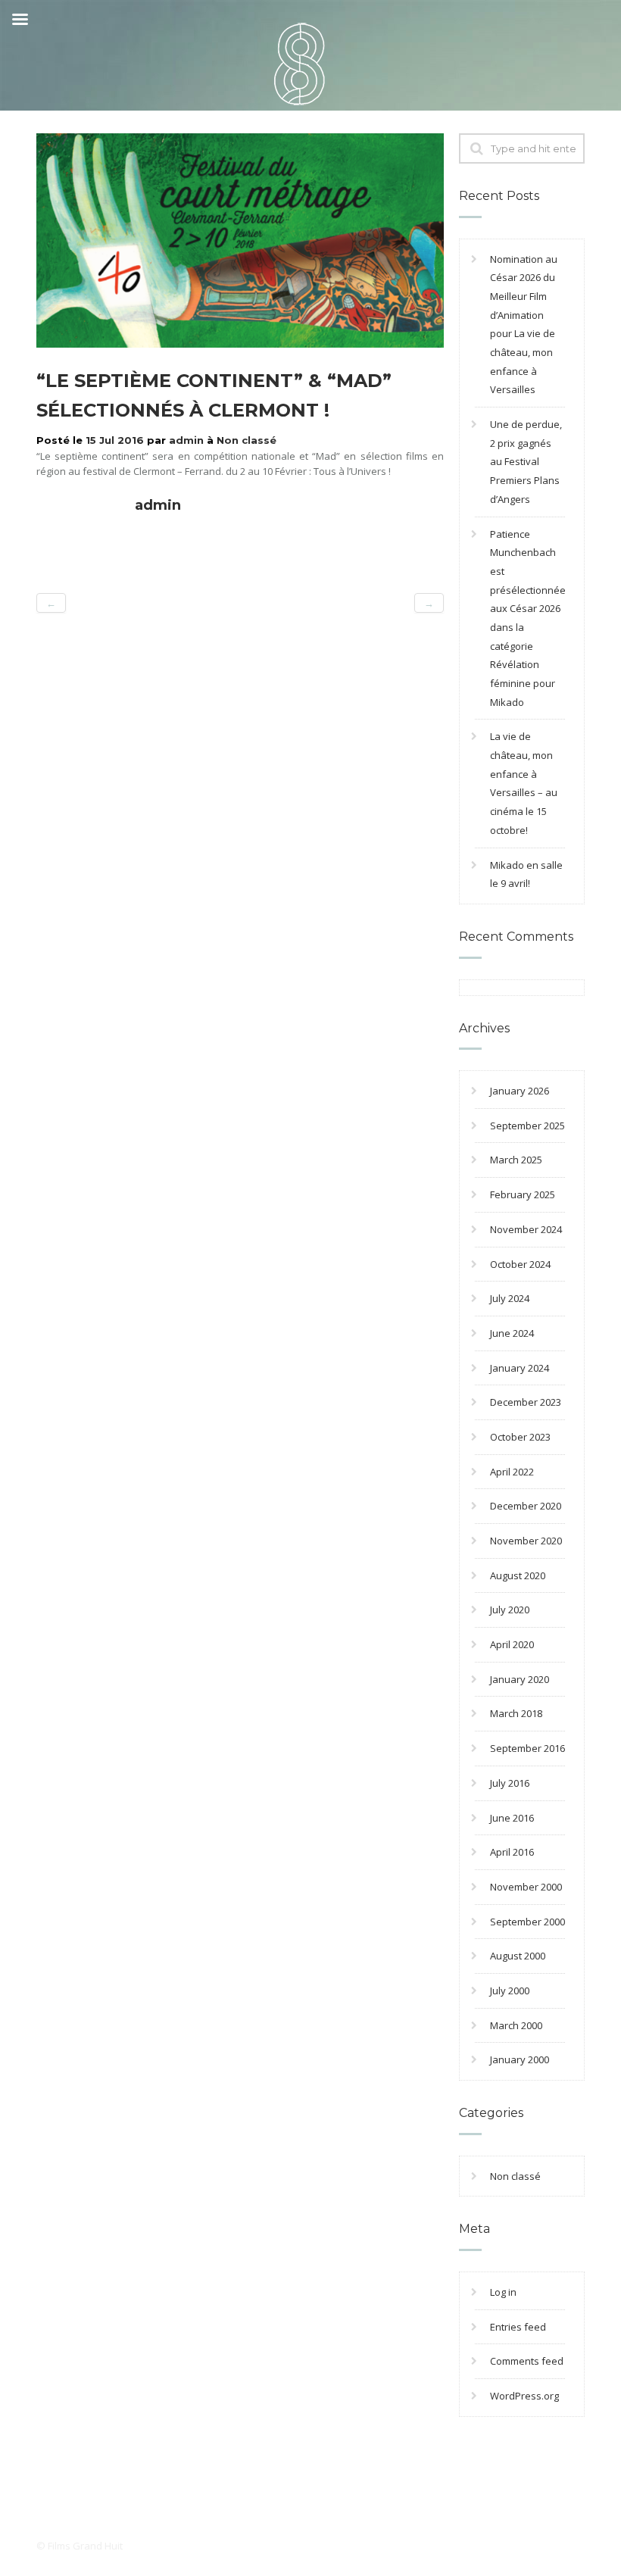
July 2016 (510, 1783)
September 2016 (527, 1748)
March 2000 (516, 2025)
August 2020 (518, 1575)
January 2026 (520, 1091)
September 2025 (527, 1126)
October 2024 (520, 1264)
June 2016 (512, 1818)
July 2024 (510, 1298)
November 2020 (526, 1541)
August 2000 (518, 1956)
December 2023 (526, 1402)
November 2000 (526, 1887)
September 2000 (527, 1922)
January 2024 (520, 1368)
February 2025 (523, 1194)
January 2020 (520, 1679)
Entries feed (518, 2327)
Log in (503, 2292)
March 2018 (516, 1713)
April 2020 (512, 1644)
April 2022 (512, 1472)
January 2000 (520, 2059)
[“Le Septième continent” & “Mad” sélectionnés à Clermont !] (240, 239)
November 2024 (526, 1229)
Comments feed (527, 2361)
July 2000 (510, 1991)
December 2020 (526, 1506)
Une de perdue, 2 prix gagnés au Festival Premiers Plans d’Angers (526, 462)
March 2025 (516, 1160)
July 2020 (510, 1610)
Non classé (247, 440)
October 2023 (520, 1437)
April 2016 (512, 1852)
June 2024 (512, 1333)
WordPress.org (524, 2396)
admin (186, 440)
